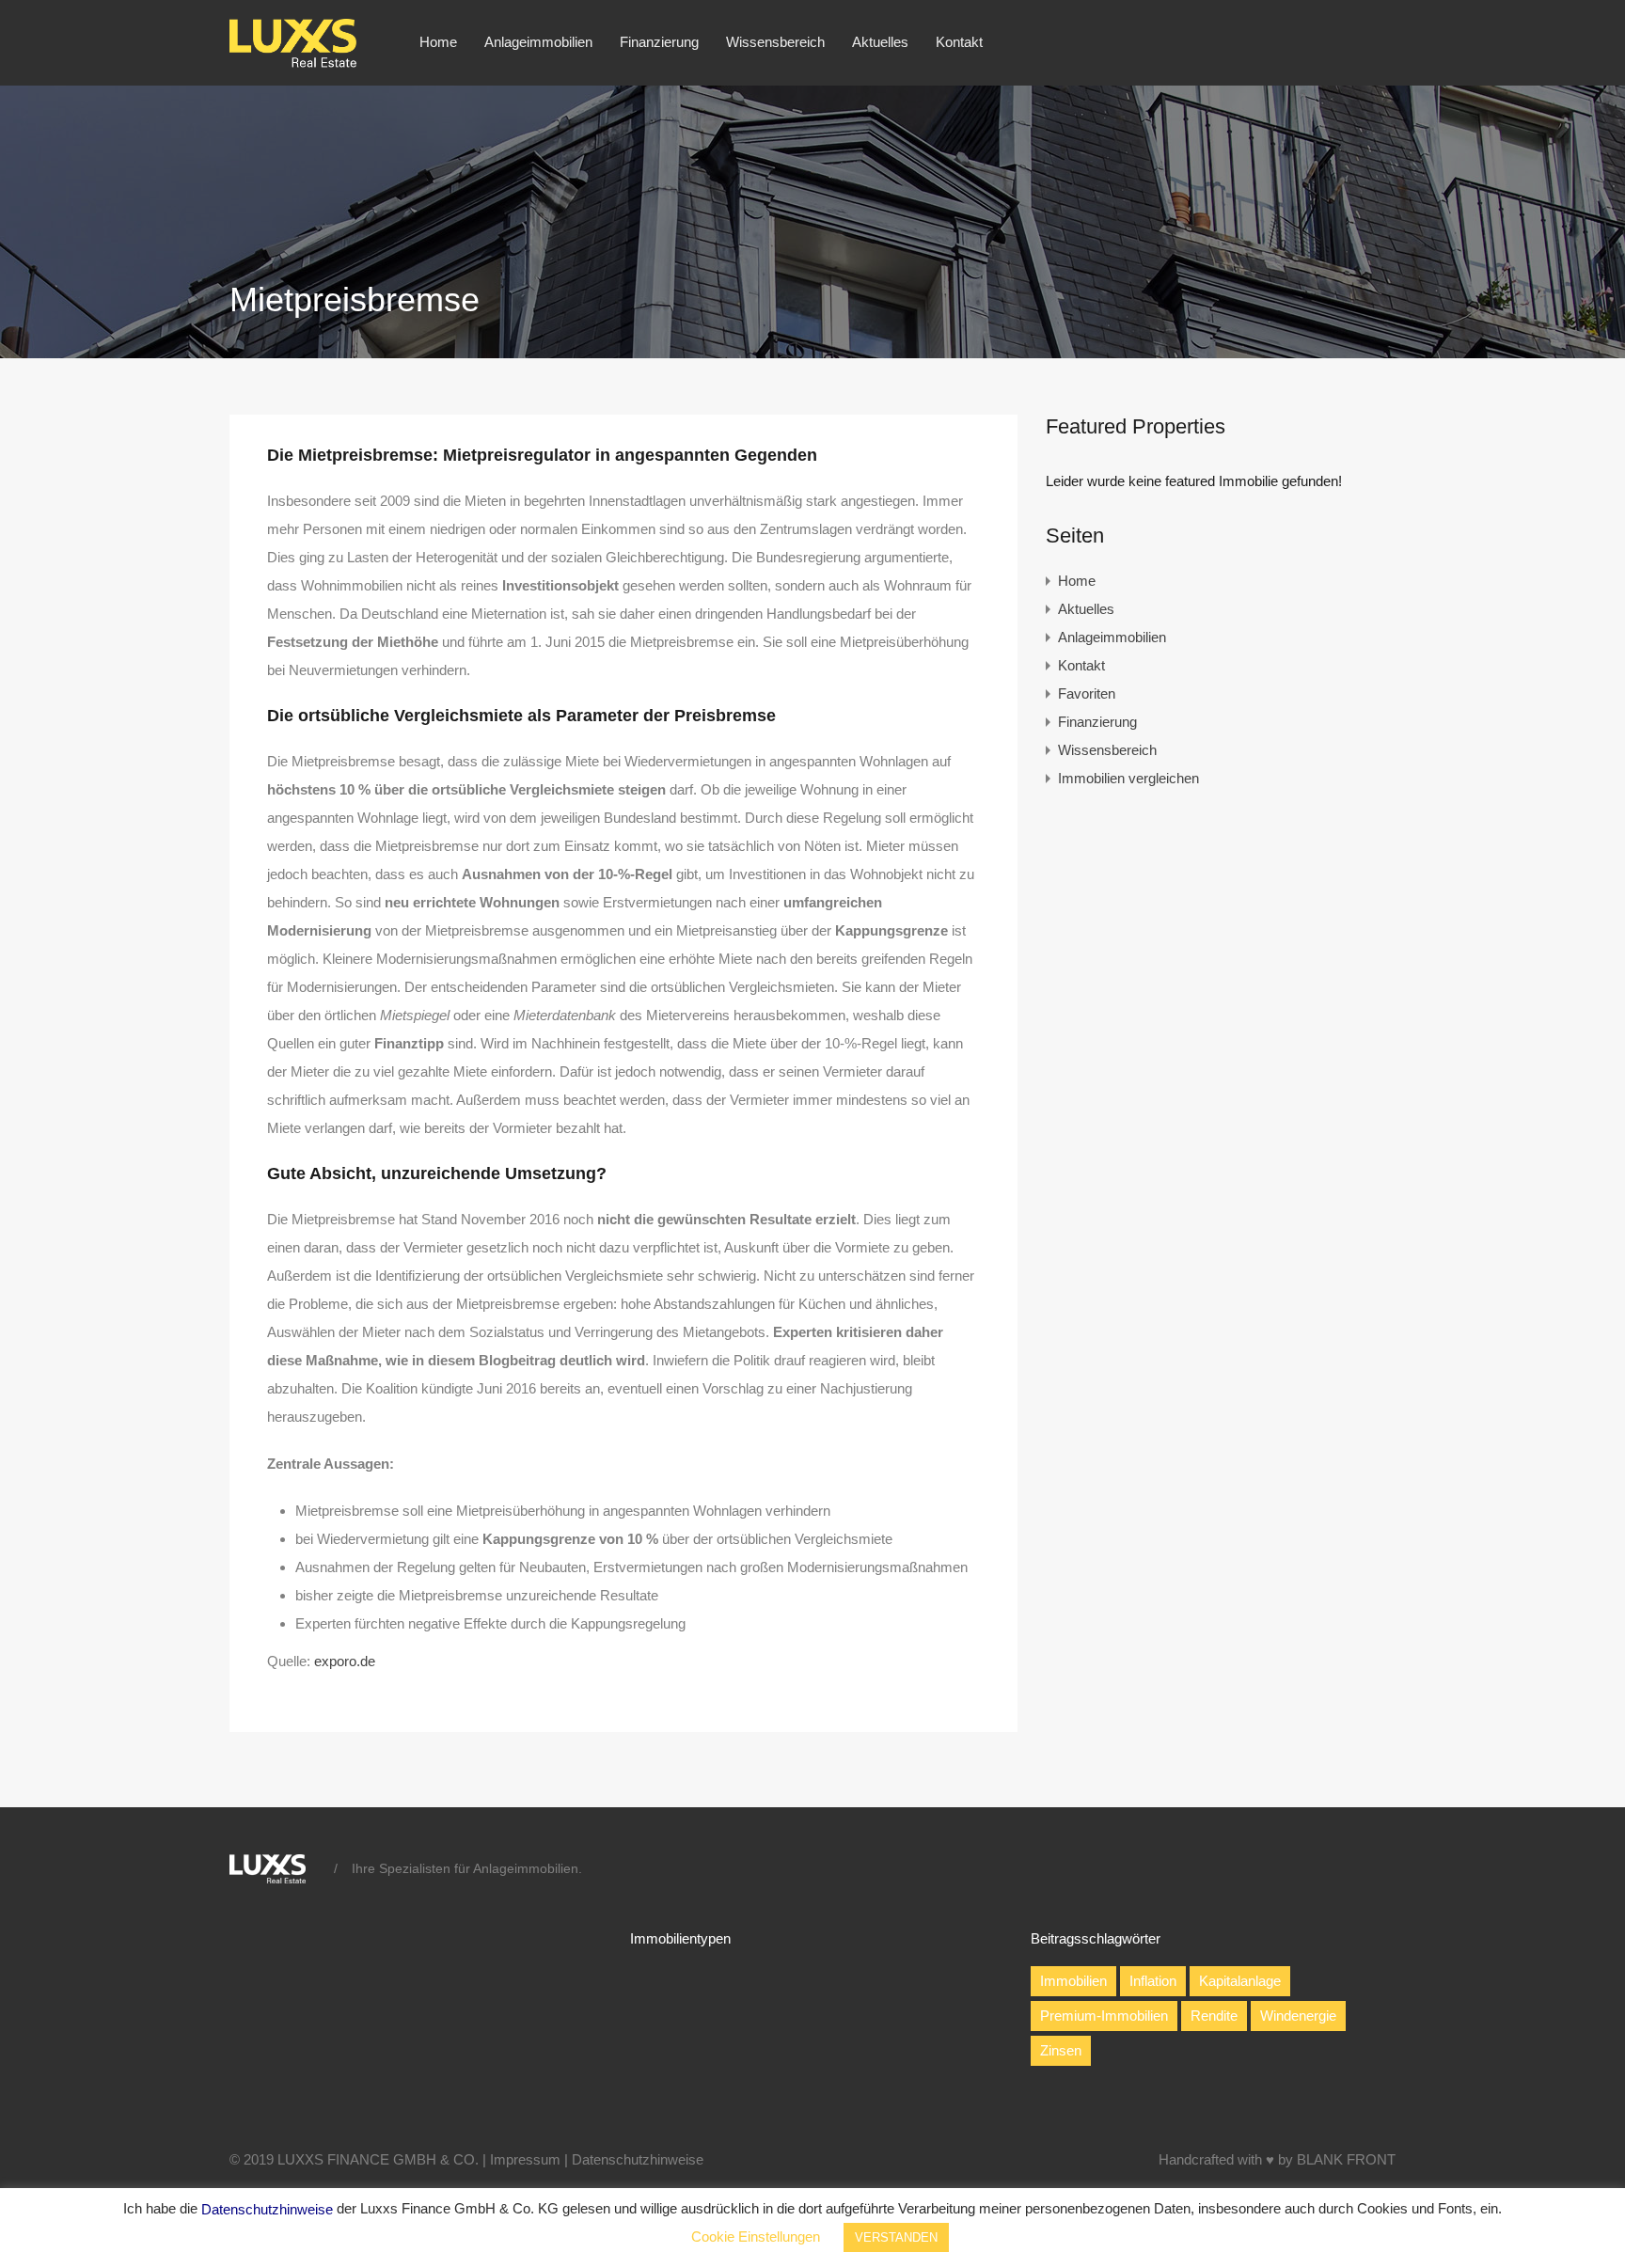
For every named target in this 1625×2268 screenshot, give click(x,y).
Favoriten (1087, 693)
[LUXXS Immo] (301, 63)
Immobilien (1073, 1981)
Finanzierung (659, 42)
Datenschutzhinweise (638, 2159)
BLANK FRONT (1346, 2159)
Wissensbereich (775, 42)
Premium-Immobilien (1104, 2016)
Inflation (1153, 1981)
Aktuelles (880, 42)
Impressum (525, 2159)
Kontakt (959, 42)
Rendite (1214, 2016)
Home (438, 42)
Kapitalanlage (1240, 1981)
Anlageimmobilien (538, 42)
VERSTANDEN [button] (896, 2237)
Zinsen (1061, 2050)
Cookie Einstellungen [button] (756, 2236)
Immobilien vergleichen (1128, 778)
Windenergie (1298, 2016)
